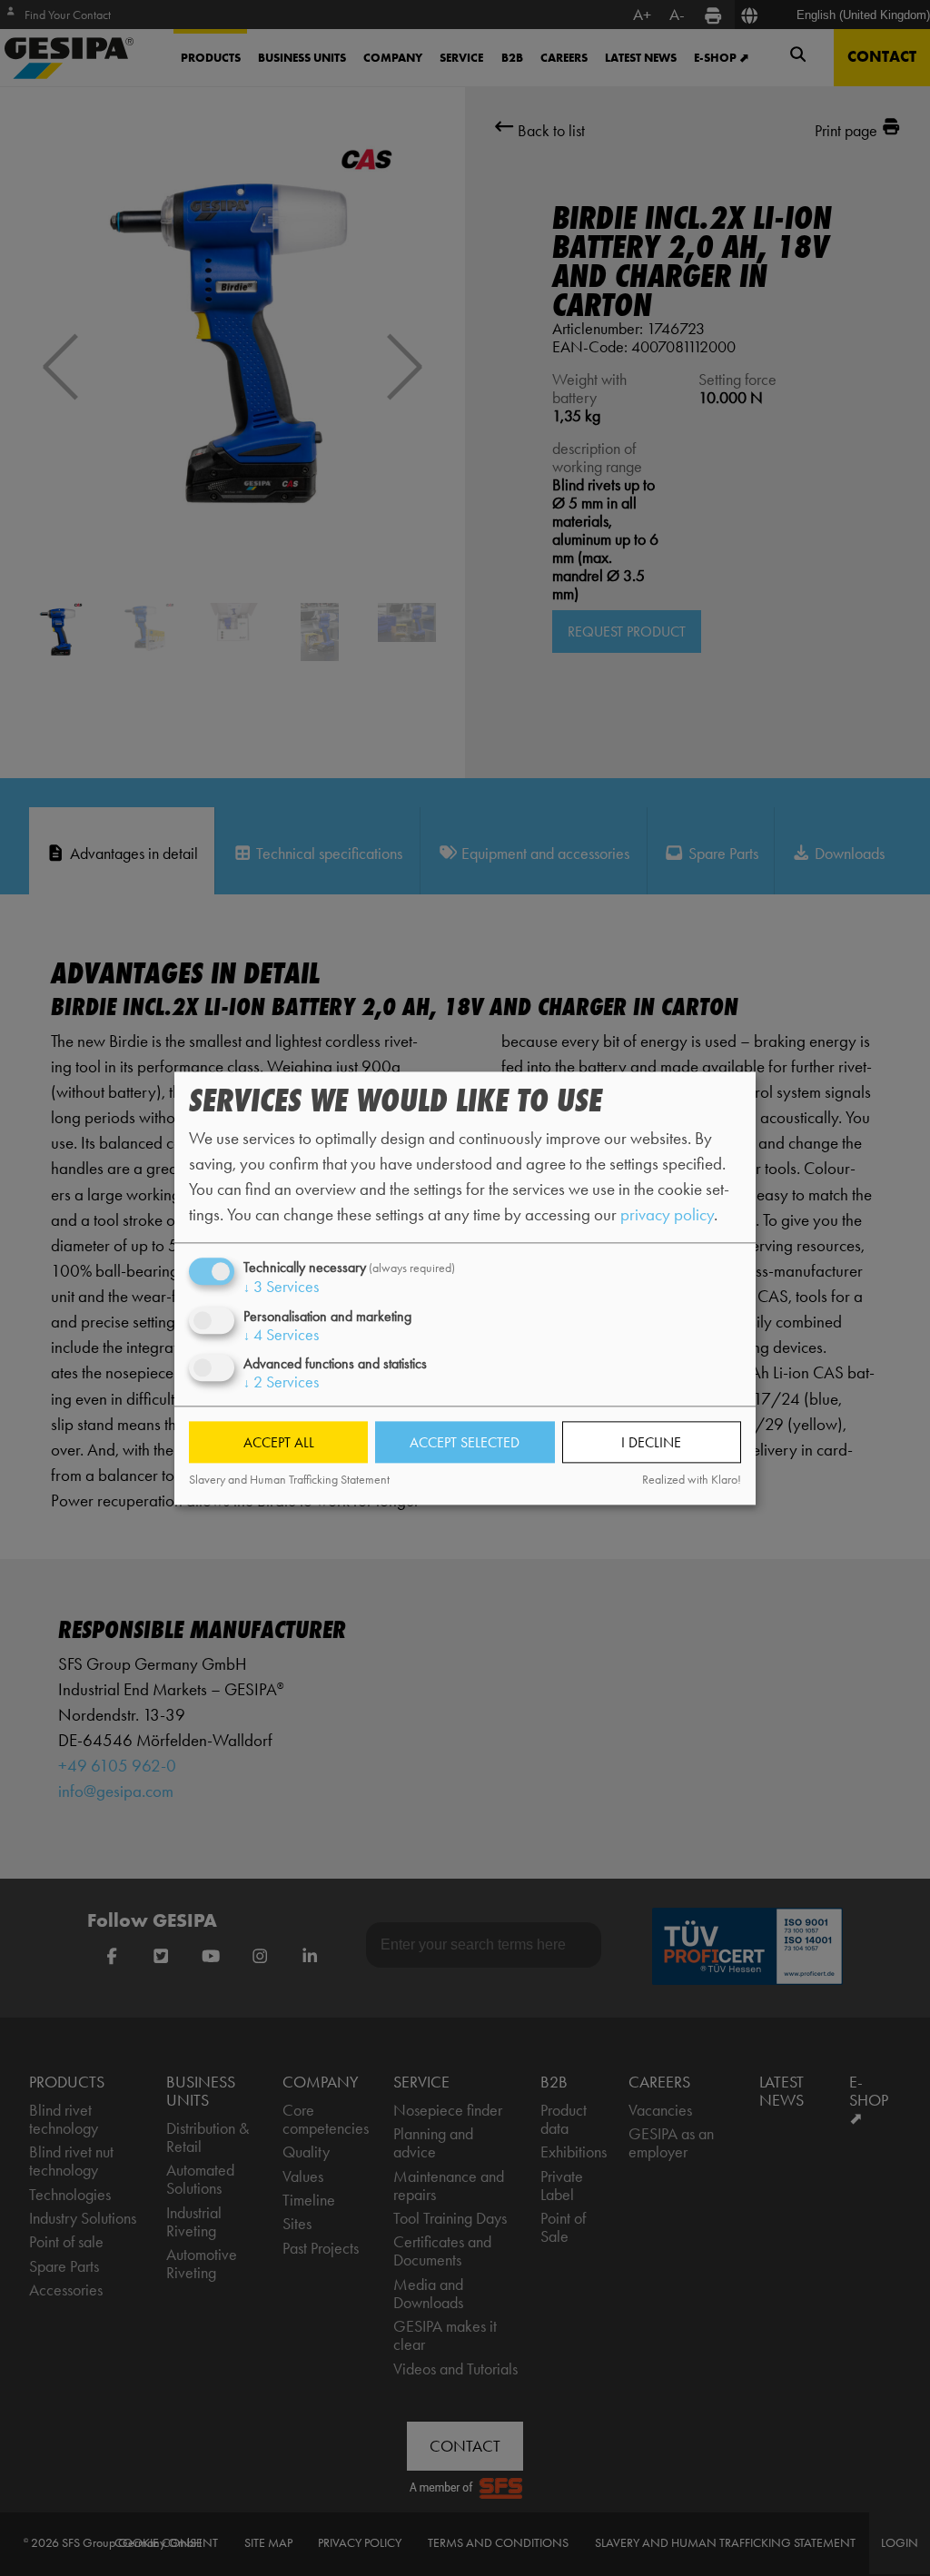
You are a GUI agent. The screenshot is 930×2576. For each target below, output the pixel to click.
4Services (281, 1335)
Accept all (279, 1442)
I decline (651, 1442)
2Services (281, 1382)
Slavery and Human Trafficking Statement (289, 1480)
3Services (281, 1288)
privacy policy (667, 1215)
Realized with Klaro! (692, 1480)
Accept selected (465, 1442)
